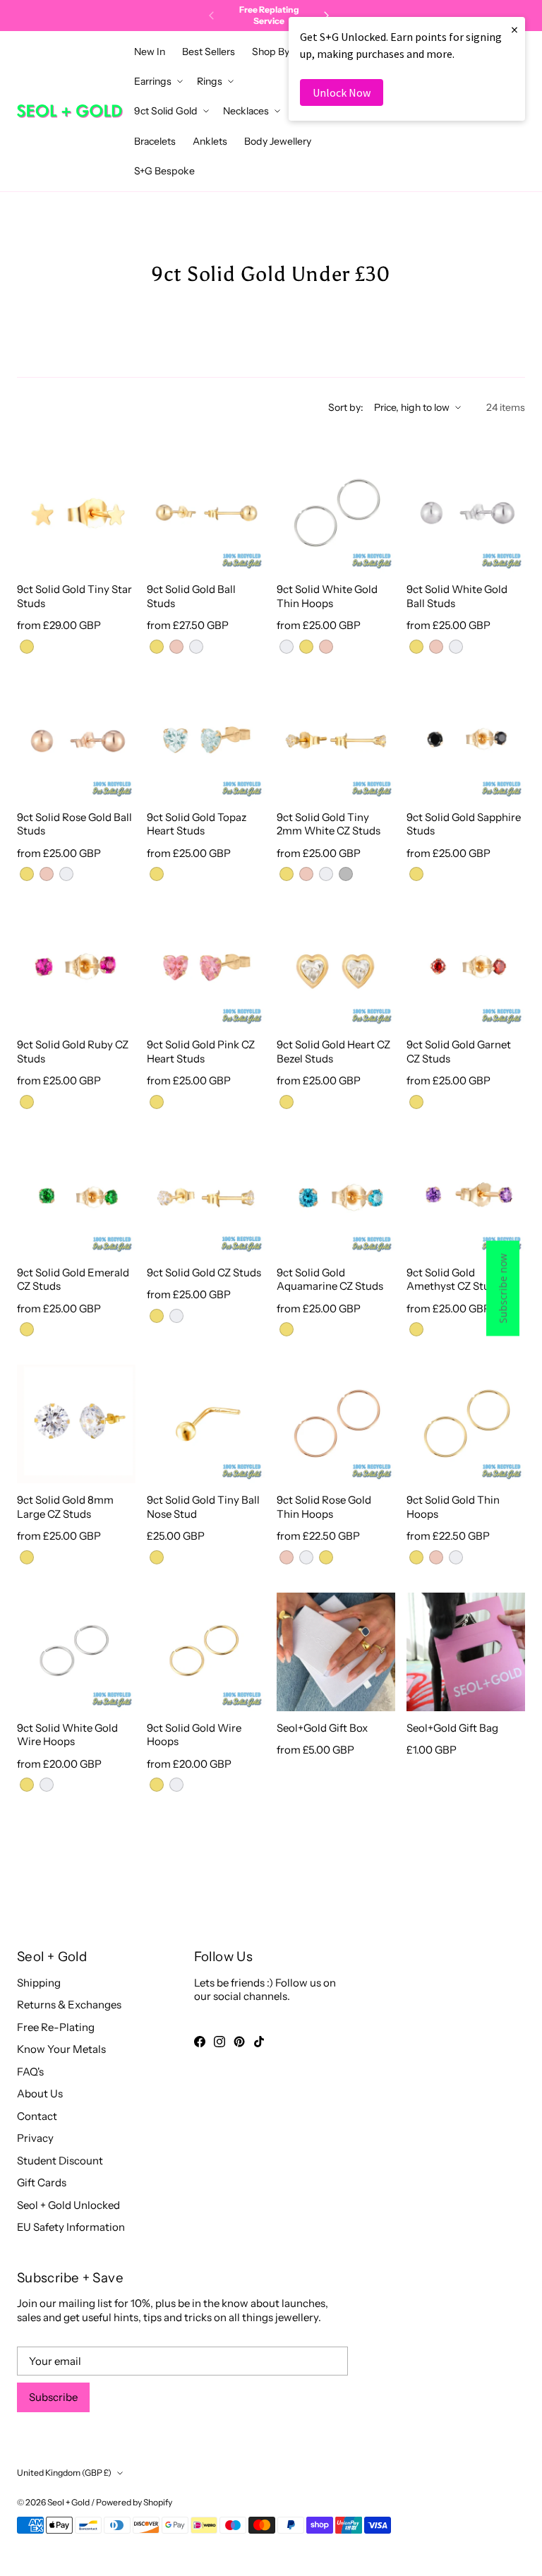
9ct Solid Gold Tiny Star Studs (74, 596)
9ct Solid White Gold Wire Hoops (67, 1735)
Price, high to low (412, 407)
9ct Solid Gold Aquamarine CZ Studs (330, 1280)
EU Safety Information (71, 2227)
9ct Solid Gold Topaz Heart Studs (197, 824)
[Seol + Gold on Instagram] (219, 2042)
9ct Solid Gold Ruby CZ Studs (73, 1052)
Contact (37, 2116)
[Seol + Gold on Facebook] (200, 2042)
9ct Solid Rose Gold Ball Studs (74, 824)
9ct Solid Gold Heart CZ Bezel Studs (333, 1052)
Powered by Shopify (134, 2502)
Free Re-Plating (56, 2027)
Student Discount (60, 2161)
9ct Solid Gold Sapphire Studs (464, 824)
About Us (40, 2093)
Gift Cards (42, 2182)
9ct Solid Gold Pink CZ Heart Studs (201, 1052)
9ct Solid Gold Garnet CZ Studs (459, 1052)
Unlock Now (342, 92)
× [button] (514, 29)
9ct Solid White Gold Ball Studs (457, 596)
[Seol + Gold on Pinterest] (239, 2042)
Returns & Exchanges (69, 2005)
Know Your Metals (61, 2049)
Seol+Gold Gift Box (322, 1728)
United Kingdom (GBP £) (64, 2473)
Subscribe (53, 2397)
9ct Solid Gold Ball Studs (191, 596)
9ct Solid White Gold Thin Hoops (327, 596)
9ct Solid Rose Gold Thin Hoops (324, 1507)
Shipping (39, 1983)
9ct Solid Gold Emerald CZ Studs (73, 1280)
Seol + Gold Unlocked (68, 2205)
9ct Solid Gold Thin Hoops (453, 1507)
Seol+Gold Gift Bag (452, 1728)
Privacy (35, 2138)
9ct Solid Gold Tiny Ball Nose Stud (203, 1507)
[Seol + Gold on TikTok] (259, 2042)
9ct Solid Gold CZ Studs (204, 1272)
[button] (275, 52)
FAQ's (30, 2072)
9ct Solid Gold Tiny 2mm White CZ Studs (329, 824)
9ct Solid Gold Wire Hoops (194, 1735)
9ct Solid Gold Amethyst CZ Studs (454, 1280)
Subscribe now (503, 1288)
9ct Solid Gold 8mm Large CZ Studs (65, 1507)
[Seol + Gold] (70, 111)
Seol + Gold (68, 2502)
